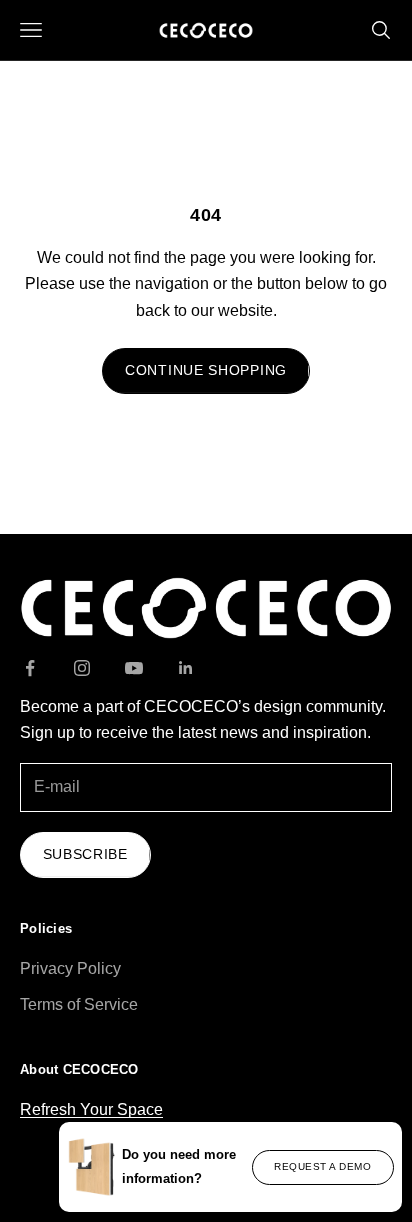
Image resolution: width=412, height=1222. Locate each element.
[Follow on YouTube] (134, 668)
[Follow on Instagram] (82, 668)
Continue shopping (206, 370)
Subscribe (85, 854)
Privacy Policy (70, 968)
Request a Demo (322, 1166)
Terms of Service (79, 1004)
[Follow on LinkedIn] (186, 668)
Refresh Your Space (91, 1109)
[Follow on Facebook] (30, 668)
